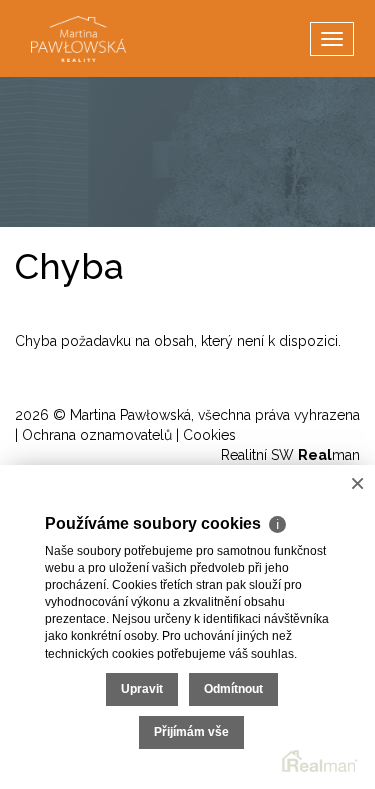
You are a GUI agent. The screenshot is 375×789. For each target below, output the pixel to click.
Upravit (142, 689)
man (329, 455)
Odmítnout (233, 689)
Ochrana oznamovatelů (97, 435)
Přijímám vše (191, 732)
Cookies (209, 435)
